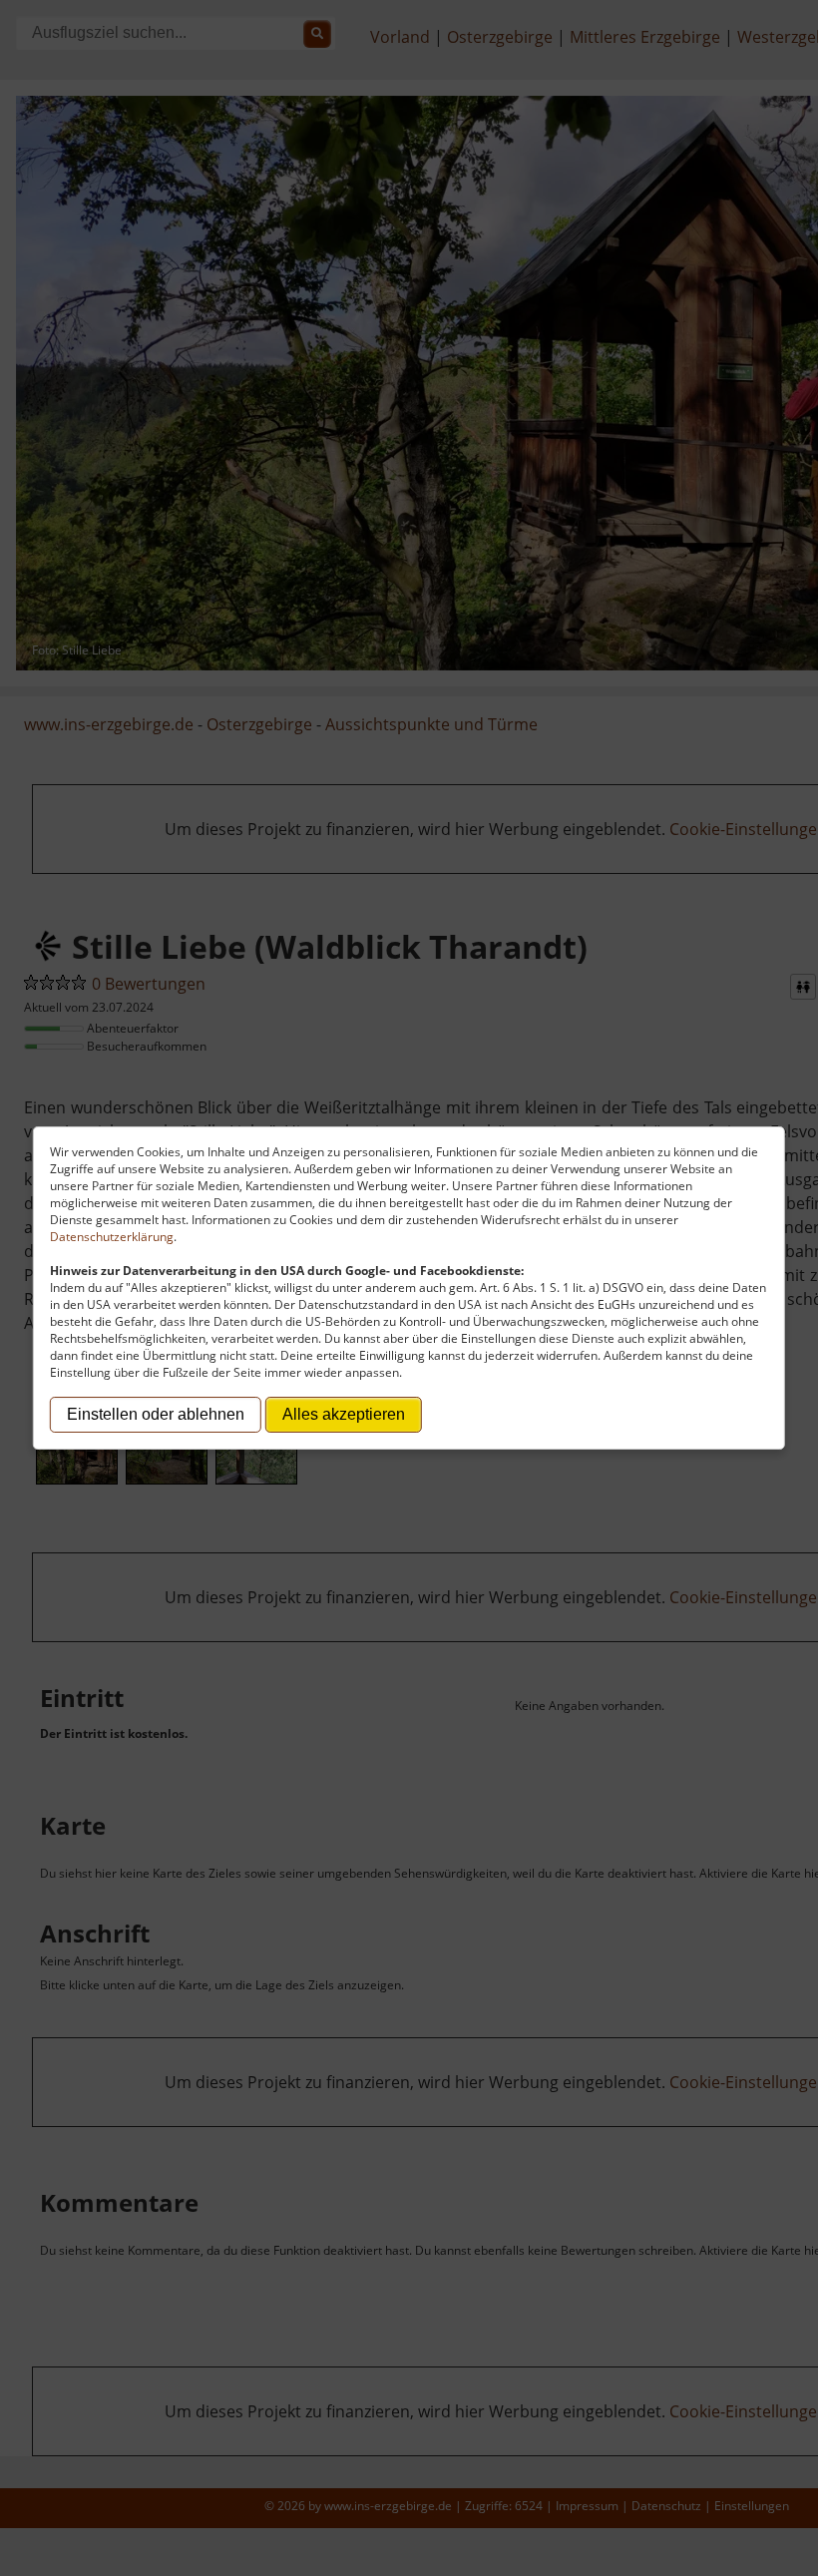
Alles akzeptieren (344, 1414)
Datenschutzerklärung (112, 1237)
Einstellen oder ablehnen (156, 1414)
